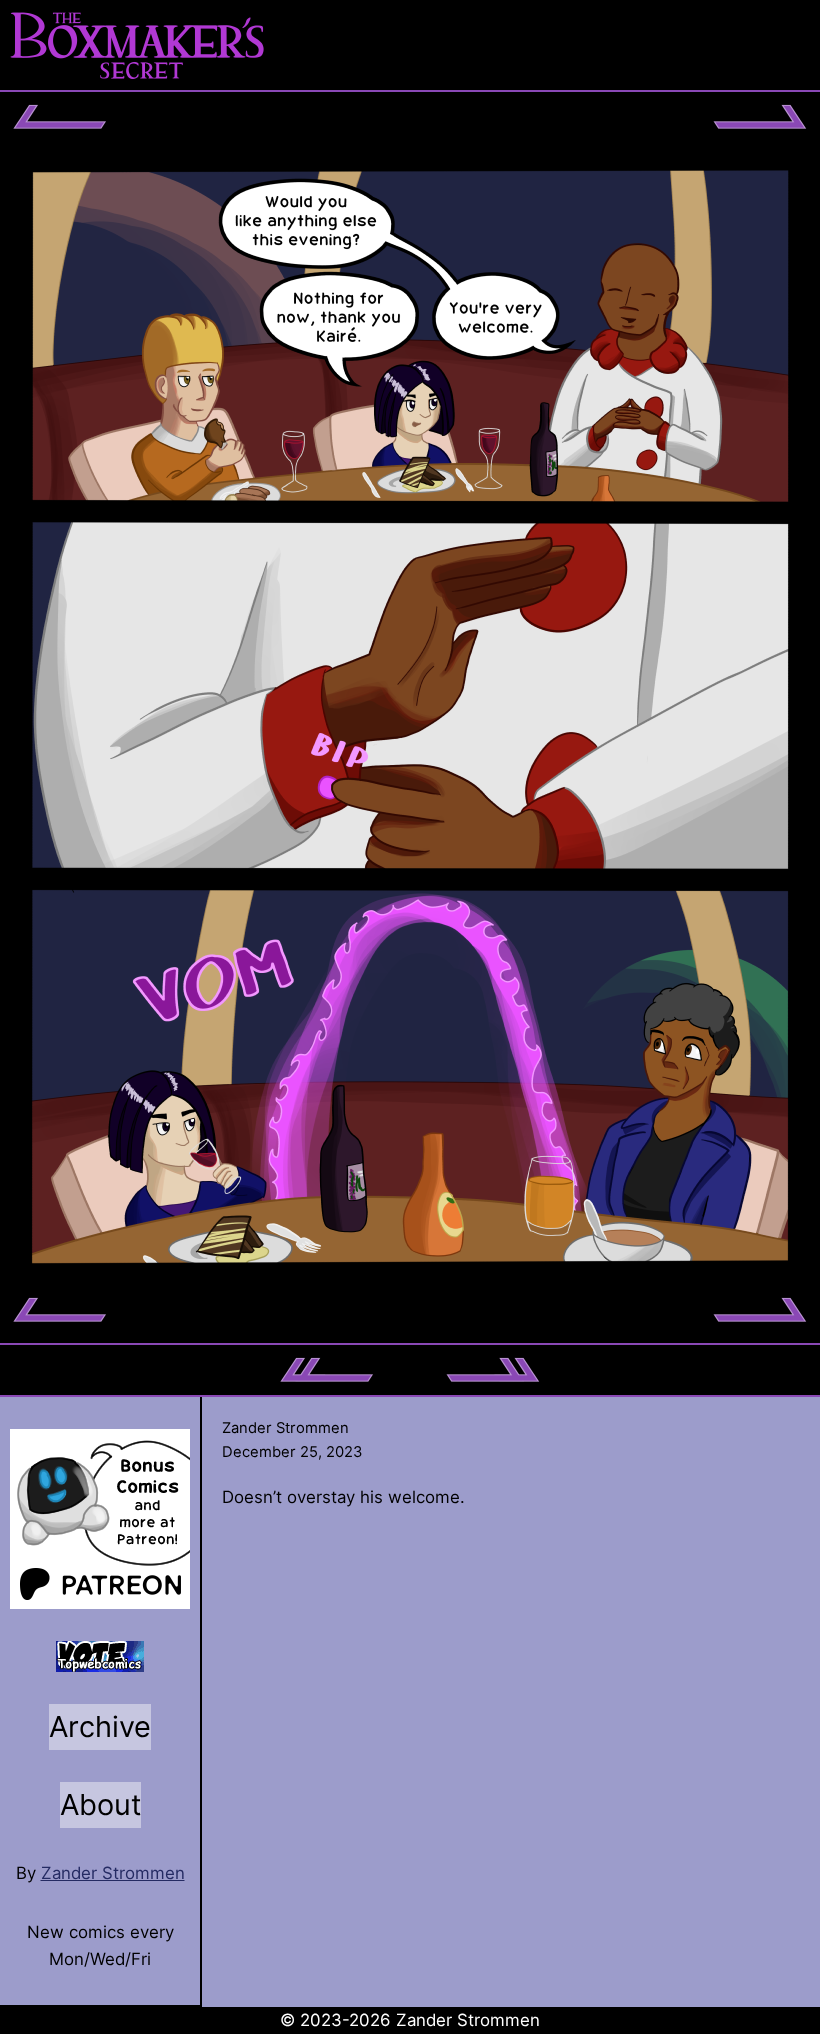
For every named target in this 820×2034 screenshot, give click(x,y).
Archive (100, 1726)
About (100, 1804)
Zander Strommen (113, 1873)
